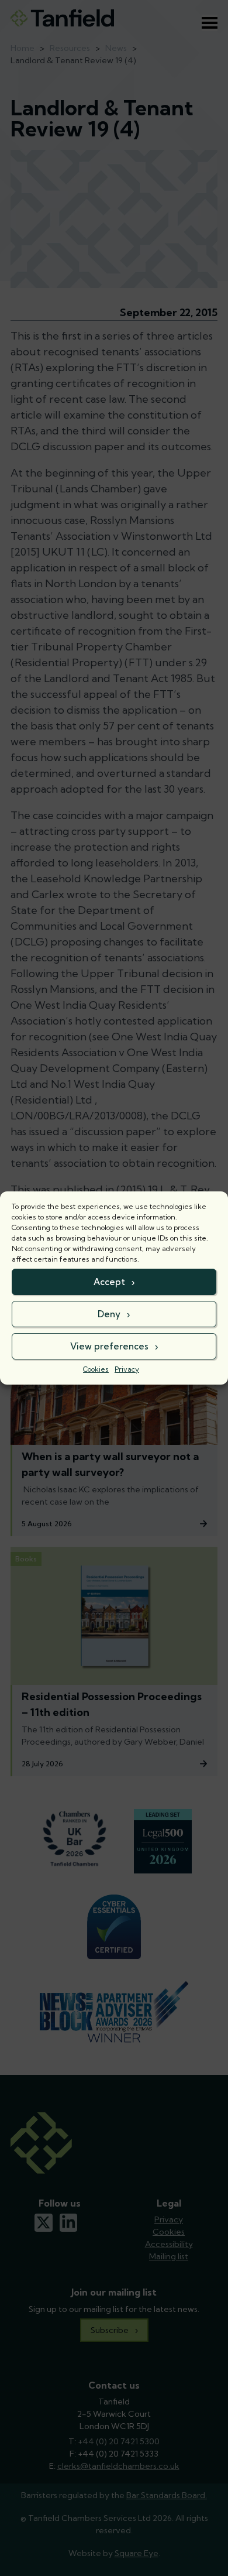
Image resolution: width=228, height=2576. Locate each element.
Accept (109, 1282)
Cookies (96, 1369)
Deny (109, 1314)
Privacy (127, 1369)
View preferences (109, 1346)
